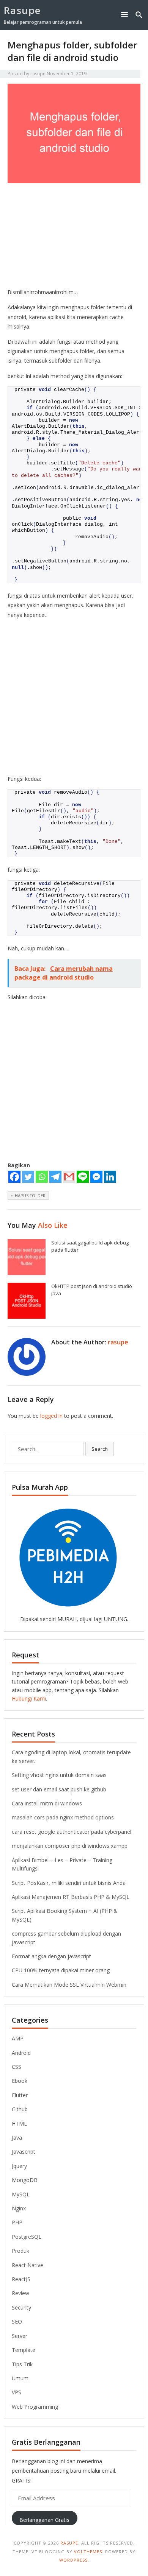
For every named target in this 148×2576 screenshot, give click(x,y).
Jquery (19, 2166)
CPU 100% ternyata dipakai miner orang (61, 1970)
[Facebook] (14, 1177)
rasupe (38, 74)
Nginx (19, 2208)
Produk (20, 2251)
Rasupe (22, 10)
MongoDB (25, 2180)
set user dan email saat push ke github (59, 1789)
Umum (20, 2378)
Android (21, 2053)
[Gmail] (69, 1177)
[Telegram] (55, 1177)
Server (20, 2336)
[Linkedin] (110, 1177)
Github (20, 2109)
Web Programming (35, 2407)
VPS (17, 2392)
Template (24, 2350)
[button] (126, 14)
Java (17, 2138)
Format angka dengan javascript (51, 1956)
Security (21, 2307)
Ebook (20, 2081)
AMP (18, 2038)
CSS (17, 2067)
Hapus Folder (30, 1195)
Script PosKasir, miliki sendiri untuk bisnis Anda (69, 1883)
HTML (19, 2124)
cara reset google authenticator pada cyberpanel (72, 1832)
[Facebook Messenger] (96, 1177)
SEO (17, 2321)
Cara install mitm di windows (47, 1803)
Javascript (24, 2152)
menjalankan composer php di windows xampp (70, 1846)
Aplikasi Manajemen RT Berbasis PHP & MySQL (71, 1897)
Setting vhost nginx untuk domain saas (59, 1775)
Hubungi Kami (29, 1698)
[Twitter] (28, 1177)
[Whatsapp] (42, 1177)
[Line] (83, 1177)
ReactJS (21, 2279)
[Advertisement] (74, 237)
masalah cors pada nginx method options (63, 1817)
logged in (51, 1416)
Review (20, 2293)
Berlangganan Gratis (44, 2520)
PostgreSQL (27, 2237)
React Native (28, 2265)
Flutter (20, 2095)
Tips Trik (22, 2364)
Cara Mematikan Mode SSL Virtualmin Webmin (69, 1985)
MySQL (21, 2194)
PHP (17, 2222)
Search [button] (100, 1449)
